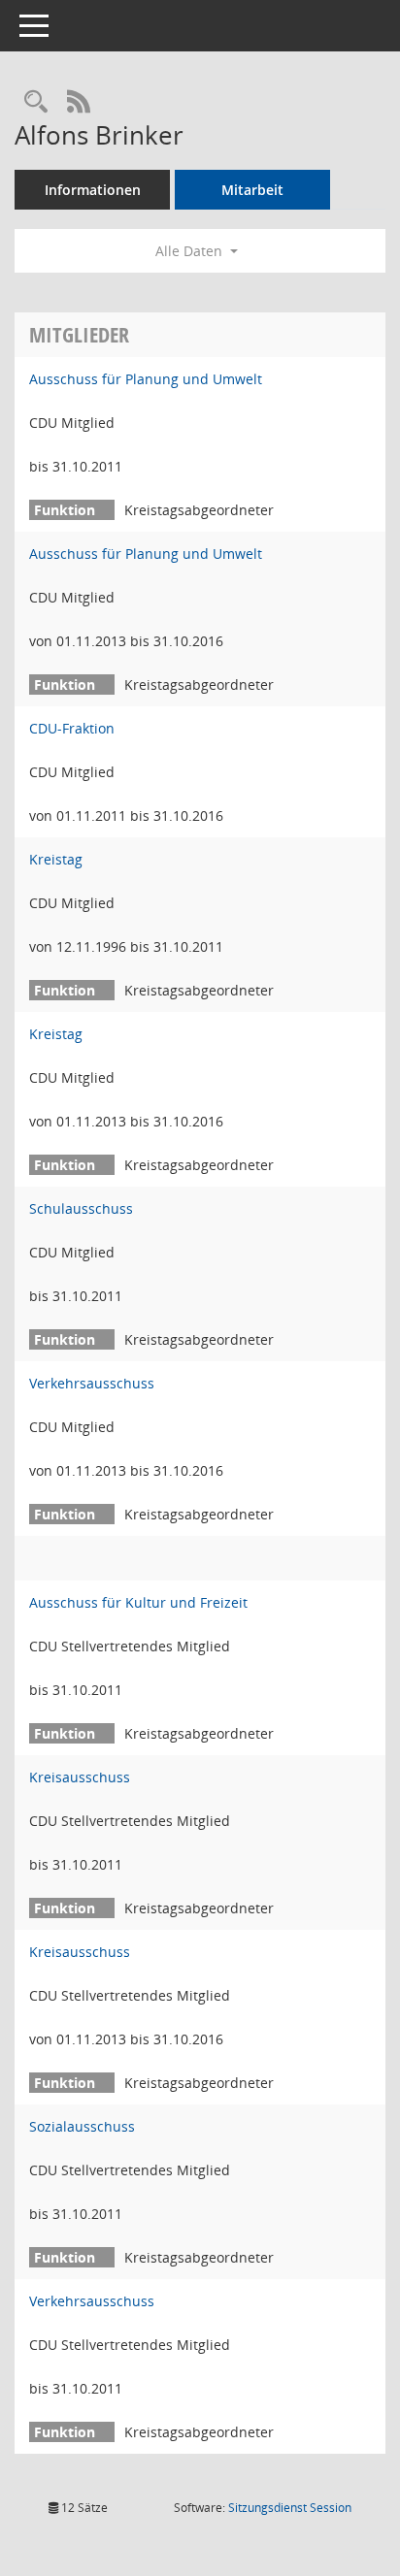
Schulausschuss (81, 1208)
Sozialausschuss (82, 2126)
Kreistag (56, 859)
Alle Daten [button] (191, 251)
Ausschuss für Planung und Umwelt (146, 379)
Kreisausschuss (80, 1777)
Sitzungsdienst (290, 2508)
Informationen (93, 190)
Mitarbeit (252, 190)
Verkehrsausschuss (92, 1383)
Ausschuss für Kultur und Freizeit (138, 1602)
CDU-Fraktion (72, 728)
